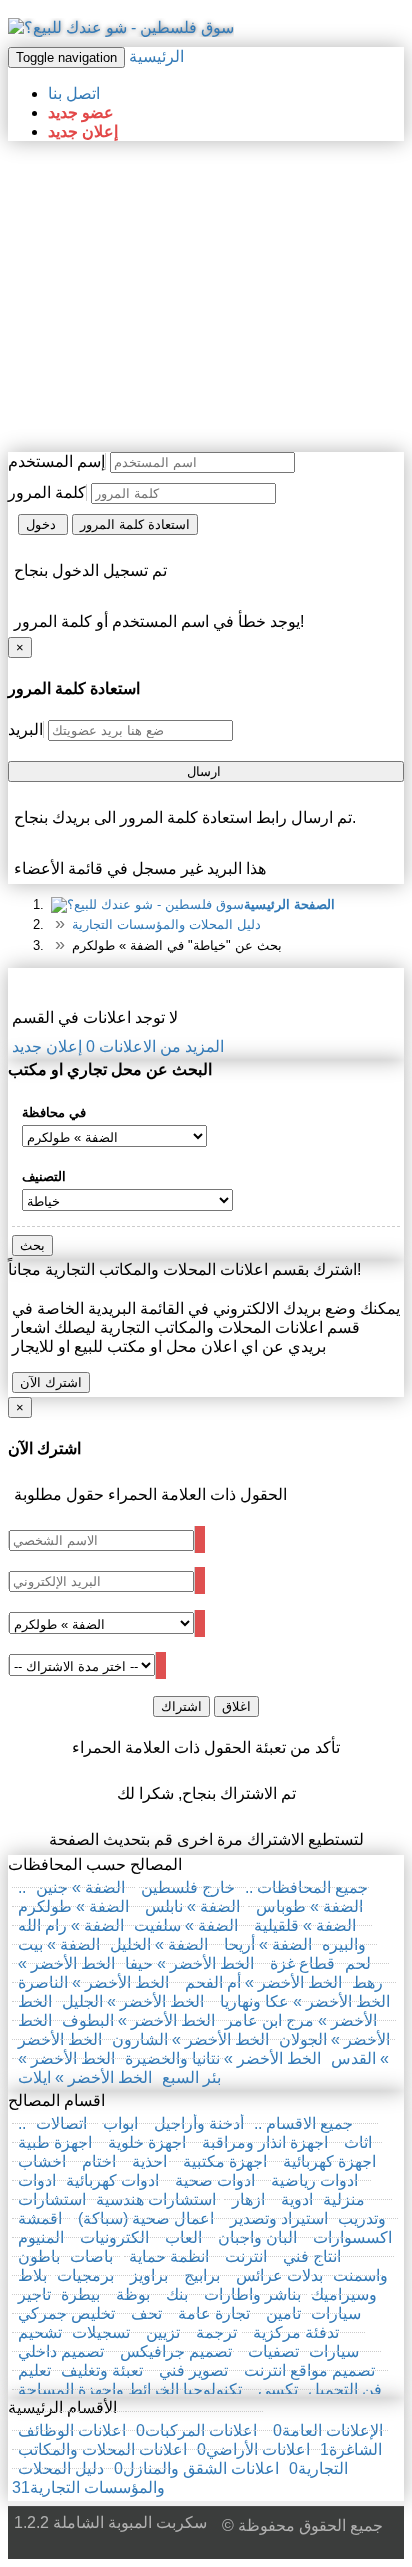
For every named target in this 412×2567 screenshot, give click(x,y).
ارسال (206, 771)
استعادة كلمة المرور (135, 524)
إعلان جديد (83, 131)
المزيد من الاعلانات (155, 1046)
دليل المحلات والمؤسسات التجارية (166, 924)
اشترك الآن (51, 1382)
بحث (32, 1245)
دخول (43, 524)
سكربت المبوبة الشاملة (130, 2522)
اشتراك (181, 1706)
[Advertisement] (206, 297)
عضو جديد (81, 112)
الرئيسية (156, 56)
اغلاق (236, 1706)
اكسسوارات (352, 2237)
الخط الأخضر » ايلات (85, 2077)
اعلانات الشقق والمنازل (194, 2468)
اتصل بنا (74, 93)
